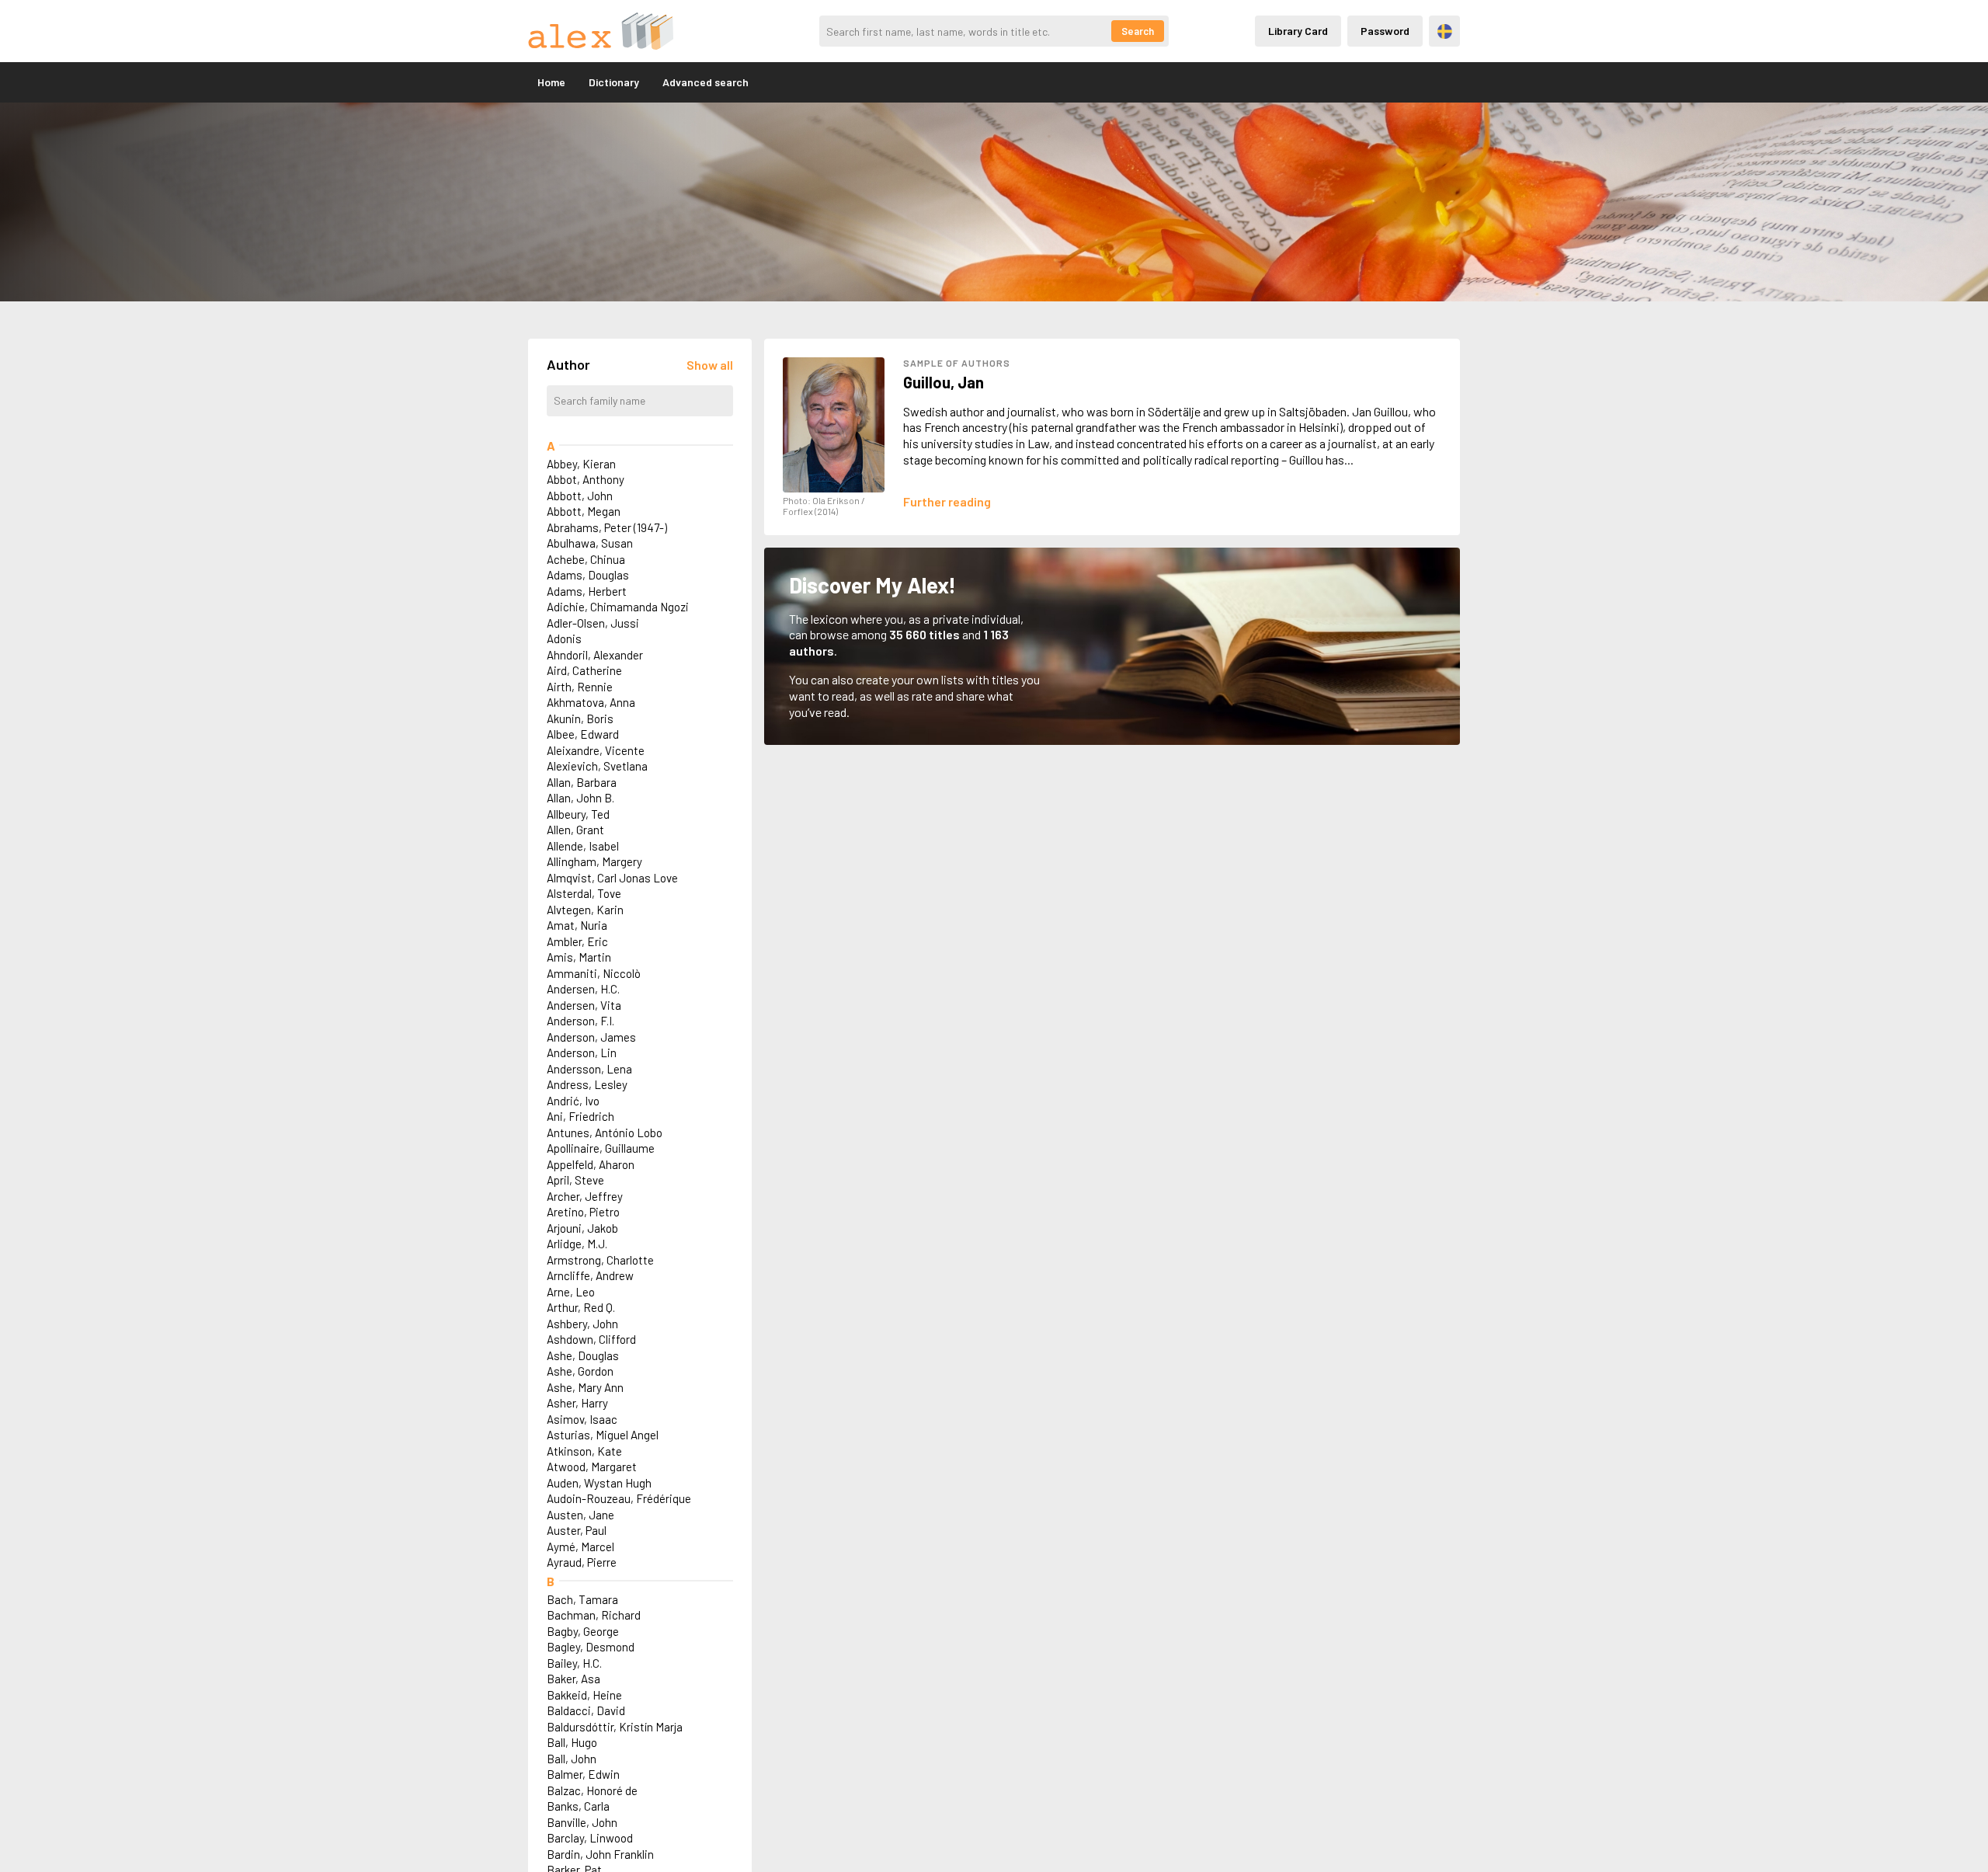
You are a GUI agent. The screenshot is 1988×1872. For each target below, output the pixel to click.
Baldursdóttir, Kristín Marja (615, 1727)
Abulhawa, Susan (590, 543)
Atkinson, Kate (584, 1451)
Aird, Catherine (584, 670)
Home (551, 82)
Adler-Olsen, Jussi (593, 623)
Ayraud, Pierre (582, 1562)
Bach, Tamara (582, 1599)
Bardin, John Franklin (600, 1854)
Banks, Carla (578, 1806)
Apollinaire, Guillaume (601, 1148)
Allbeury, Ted (578, 814)
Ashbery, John (582, 1324)
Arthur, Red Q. (581, 1307)
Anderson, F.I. (580, 1021)
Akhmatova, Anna (591, 702)
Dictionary (614, 82)
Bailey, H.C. (574, 1663)
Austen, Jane (580, 1515)
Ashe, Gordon (580, 1371)
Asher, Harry (577, 1403)
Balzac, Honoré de (592, 1790)
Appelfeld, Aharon (591, 1164)
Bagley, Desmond (591, 1647)
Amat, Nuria (577, 925)
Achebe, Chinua (586, 559)
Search (1138, 31)
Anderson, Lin (582, 1053)
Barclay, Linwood (590, 1838)
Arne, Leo (571, 1292)
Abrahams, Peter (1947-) (607, 527)
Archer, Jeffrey (585, 1196)
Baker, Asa (573, 1679)
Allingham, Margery (594, 861)
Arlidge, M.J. (577, 1244)
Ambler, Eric (577, 941)
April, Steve (575, 1180)
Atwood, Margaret (592, 1467)
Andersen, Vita (584, 1005)
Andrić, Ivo (573, 1101)
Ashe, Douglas (583, 1355)
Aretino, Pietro (583, 1212)
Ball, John (572, 1759)
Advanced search (706, 82)
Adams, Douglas (588, 575)
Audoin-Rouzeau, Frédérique (619, 1498)
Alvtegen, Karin (585, 910)
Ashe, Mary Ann (585, 1387)
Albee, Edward (583, 734)
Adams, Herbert (587, 591)
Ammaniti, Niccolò (594, 973)
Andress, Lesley (587, 1084)
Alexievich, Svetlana (597, 766)
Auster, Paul (577, 1530)
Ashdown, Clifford (591, 1339)
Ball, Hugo (572, 1742)
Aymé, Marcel (580, 1547)
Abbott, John (580, 496)
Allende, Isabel (583, 846)
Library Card (1298, 31)
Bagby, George (583, 1631)
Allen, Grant (575, 830)
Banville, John (582, 1822)
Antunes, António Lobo (605, 1133)
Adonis (564, 638)
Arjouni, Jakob (582, 1228)
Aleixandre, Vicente (596, 750)
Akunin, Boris (580, 719)
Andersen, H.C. (583, 989)
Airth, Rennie (580, 687)
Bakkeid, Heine (584, 1695)
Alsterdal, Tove (584, 893)
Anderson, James (591, 1037)
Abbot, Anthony (586, 479)
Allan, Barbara (582, 782)
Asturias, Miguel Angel (603, 1435)
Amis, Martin (579, 957)
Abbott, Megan (584, 511)
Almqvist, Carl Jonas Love (612, 878)
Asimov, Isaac (582, 1419)
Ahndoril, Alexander (595, 655)
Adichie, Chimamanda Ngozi (618, 607)
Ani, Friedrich (580, 1116)
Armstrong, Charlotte (600, 1260)
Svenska (1445, 31)
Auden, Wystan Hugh (599, 1483)
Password (1385, 31)
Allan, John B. (580, 798)
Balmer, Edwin (583, 1774)
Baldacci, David (586, 1710)
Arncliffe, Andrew (590, 1275)
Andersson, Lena (589, 1069)
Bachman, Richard (594, 1615)
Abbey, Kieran (581, 464)
